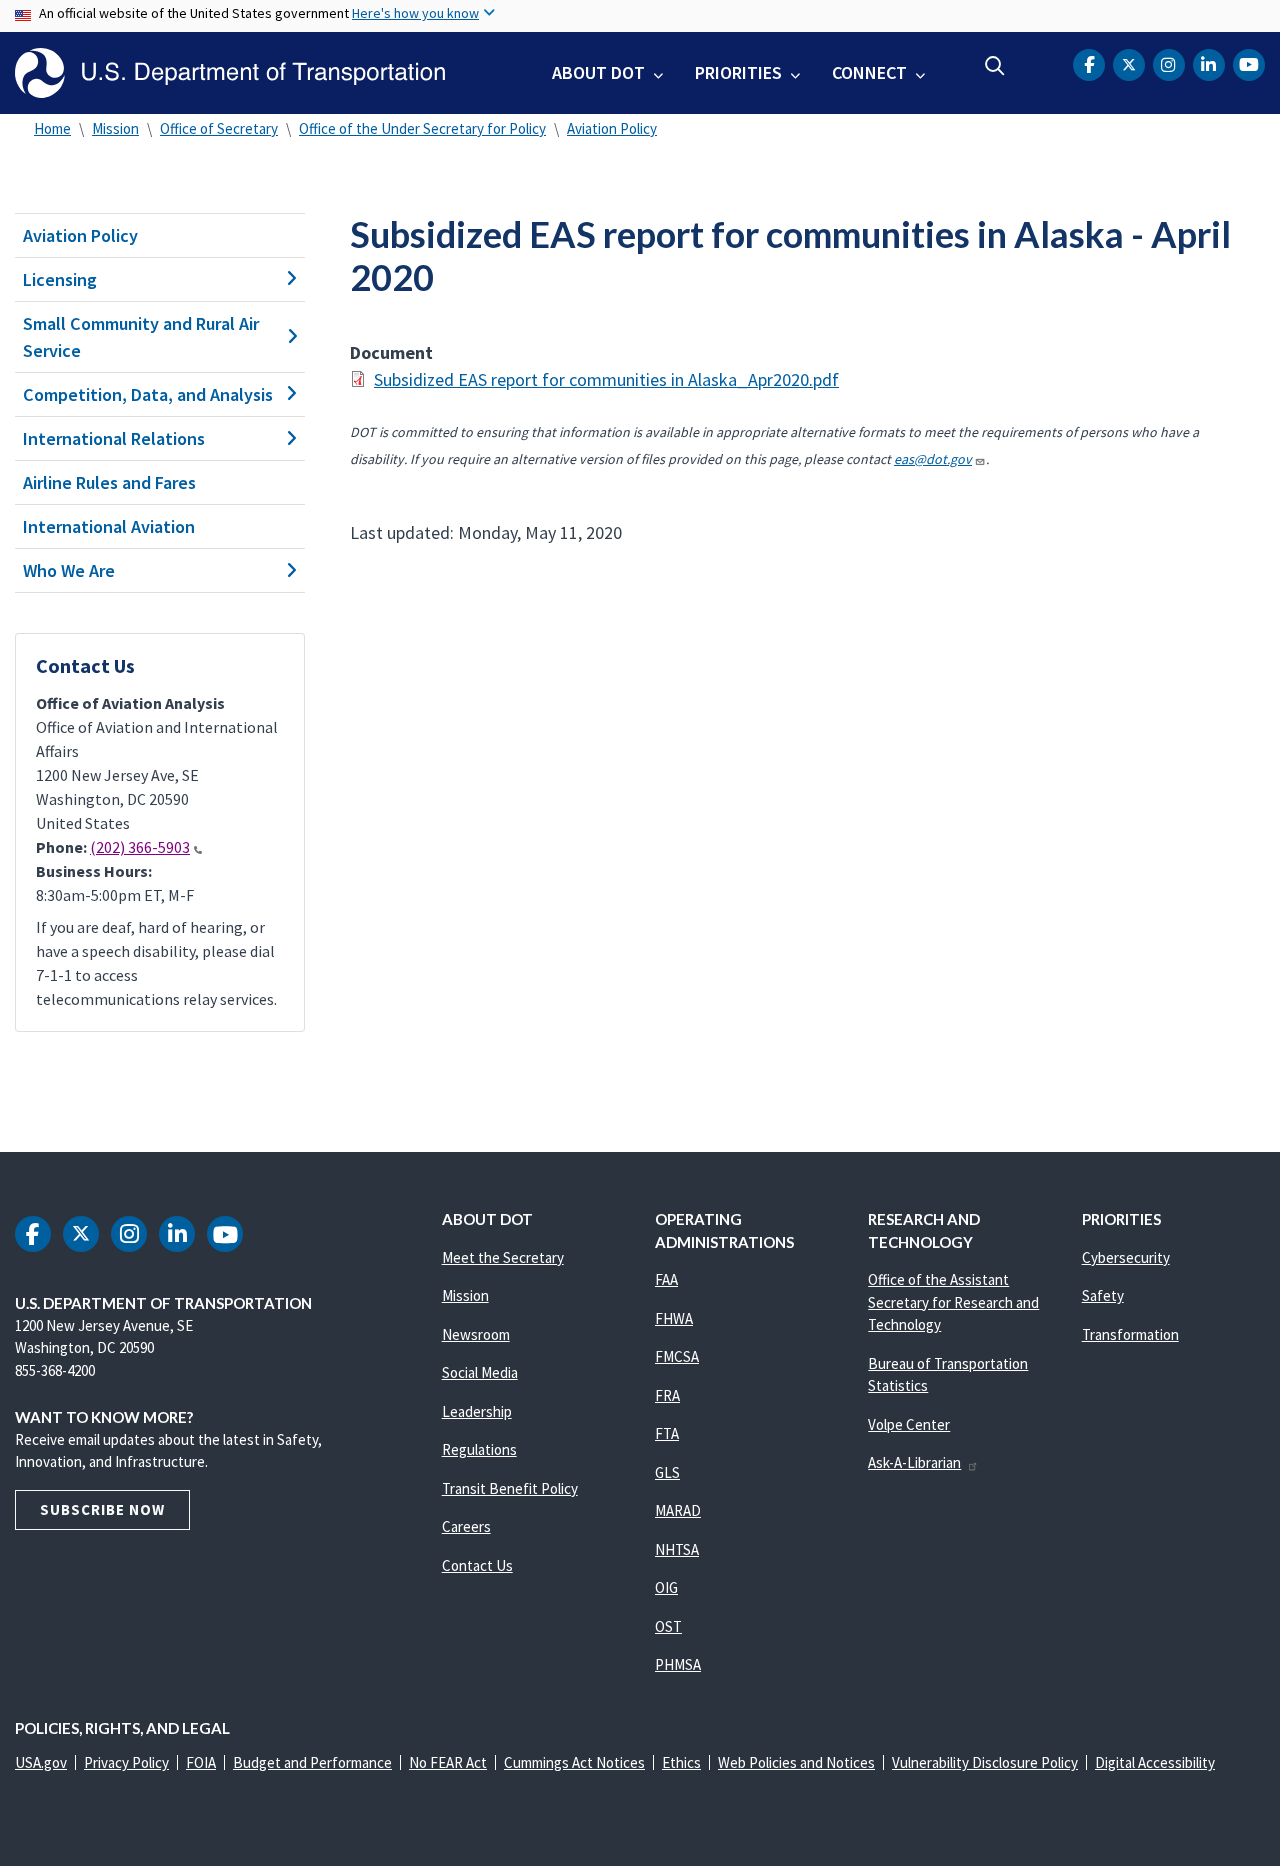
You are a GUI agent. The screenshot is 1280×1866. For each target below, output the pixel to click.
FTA (667, 1433)
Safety (1103, 1295)
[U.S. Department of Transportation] (230, 73)
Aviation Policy (612, 128)
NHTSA (677, 1549)
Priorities (738, 72)
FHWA (674, 1318)
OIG (666, 1587)
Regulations (479, 1449)
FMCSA (677, 1356)
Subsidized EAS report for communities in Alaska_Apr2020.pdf (606, 379)
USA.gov (41, 1762)
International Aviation (109, 526)
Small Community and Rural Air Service (141, 337)
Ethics (681, 1762)
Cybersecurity (1126, 1257)
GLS (667, 1472)
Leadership (477, 1411)
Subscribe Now (102, 1509)
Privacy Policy (126, 1762)
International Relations (114, 438)
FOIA (201, 1762)
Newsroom (476, 1334)
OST (668, 1626)
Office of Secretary (219, 128)
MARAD (678, 1510)
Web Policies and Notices (796, 1762)
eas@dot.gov (933, 459)
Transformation (1130, 1334)
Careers (466, 1526)
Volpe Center (909, 1424)
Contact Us (477, 1565)
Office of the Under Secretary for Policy (422, 128)
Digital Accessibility (1155, 1762)
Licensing (60, 279)
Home (52, 128)
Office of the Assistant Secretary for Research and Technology (953, 1302)
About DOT (598, 72)
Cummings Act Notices (574, 1762)
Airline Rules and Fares (109, 482)
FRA (667, 1395)
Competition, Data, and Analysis (148, 394)
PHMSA (678, 1664)
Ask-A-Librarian (914, 1462)
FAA (666, 1279)
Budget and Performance (312, 1762)
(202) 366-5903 (140, 847)
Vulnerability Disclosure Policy (985, 1762)
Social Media (480, 1372)
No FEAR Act (448, 1762)
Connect (869, 72)
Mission (115, 128)
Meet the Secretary (503, 1257)
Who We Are (69, 570)
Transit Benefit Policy (510, 1488)
